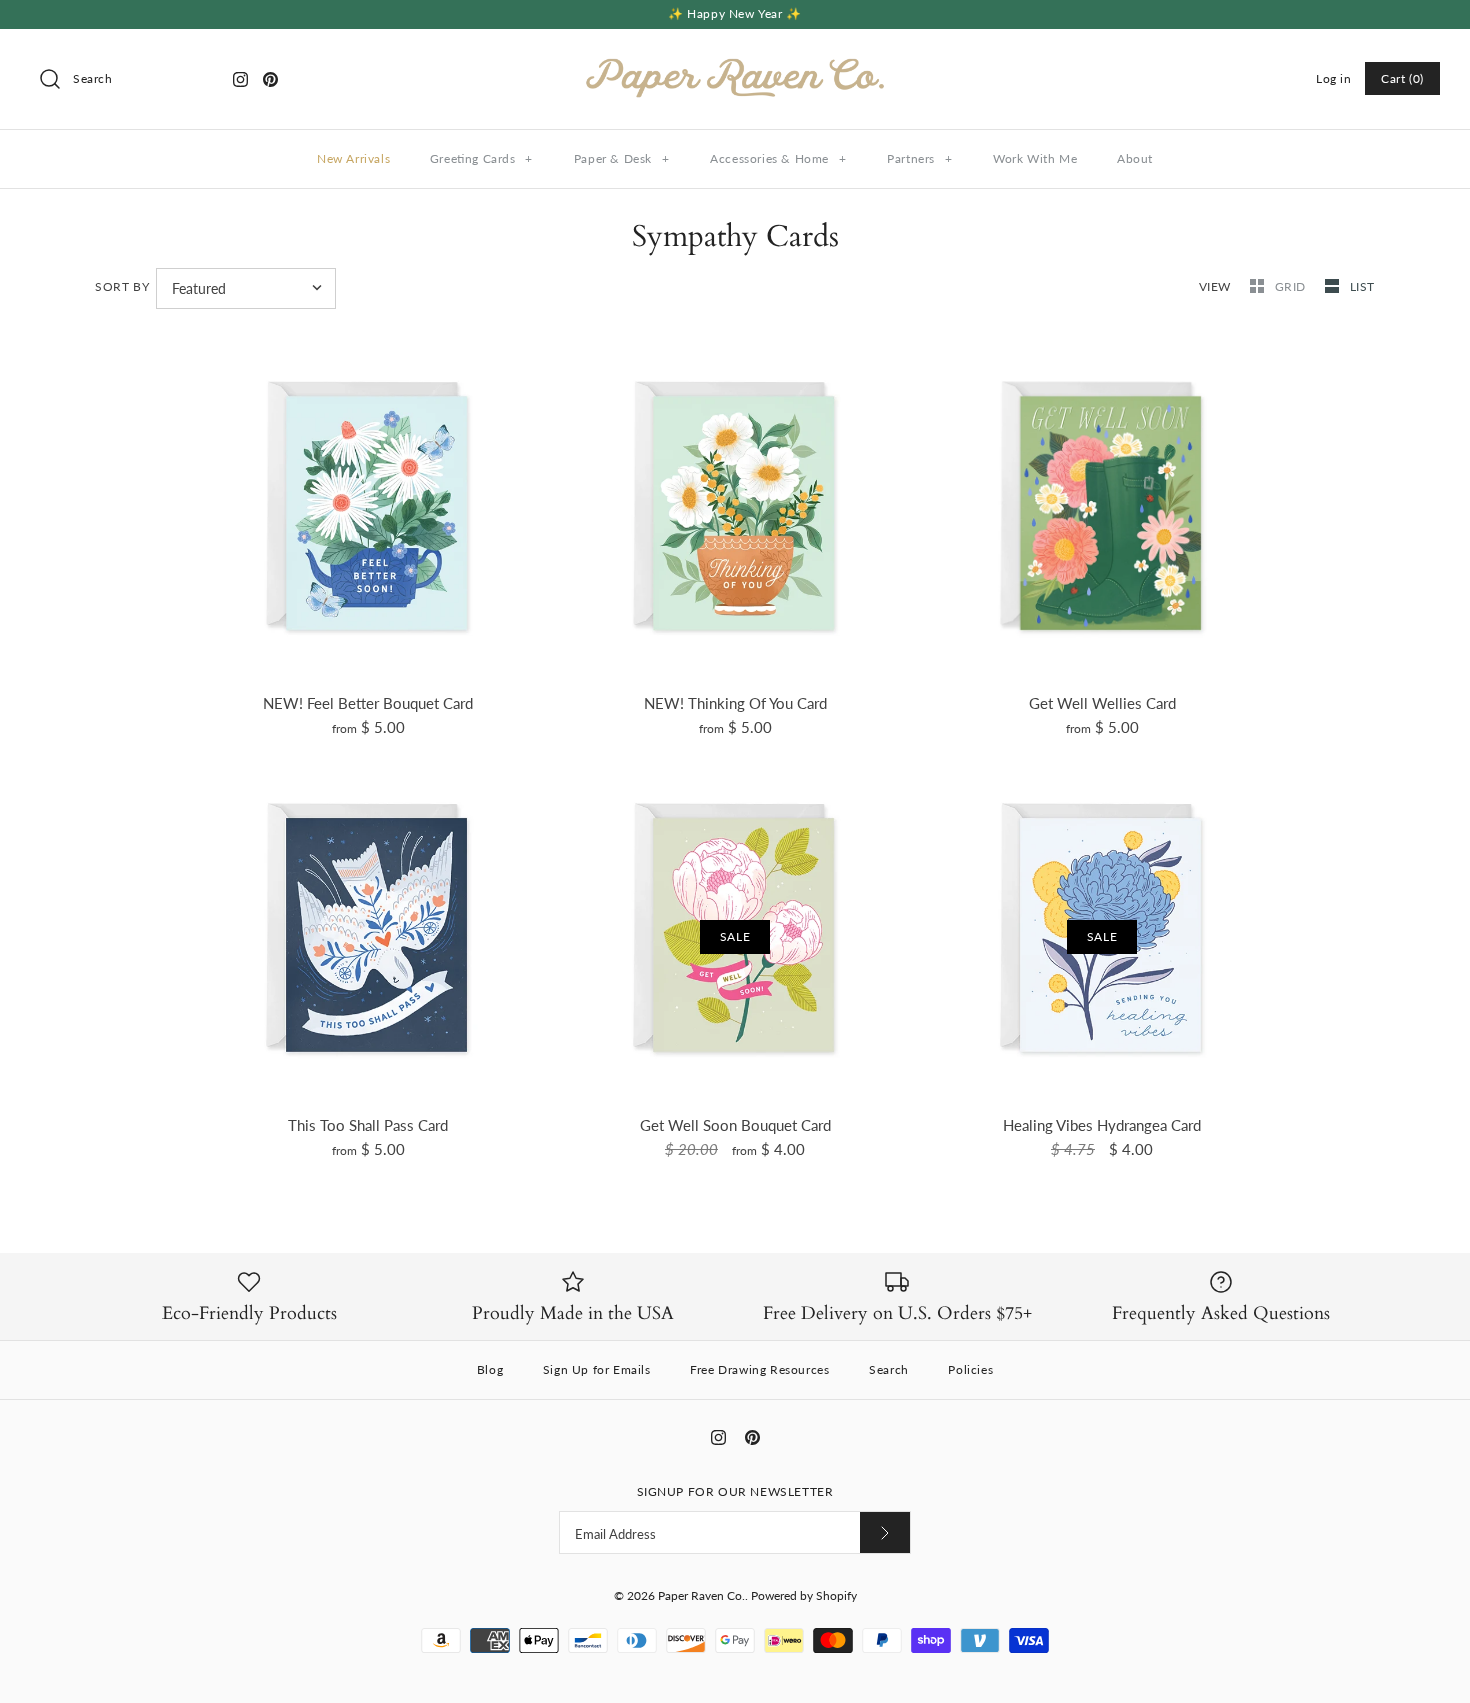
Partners (919, 158)
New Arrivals (353, 158)
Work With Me (1035, 158)
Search (889, 1369)
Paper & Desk (622, 158)
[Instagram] (240, 79)
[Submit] (885, 1532)
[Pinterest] (270, 79)
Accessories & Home (778, 158)
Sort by (122, 286)
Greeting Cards (481, 158)
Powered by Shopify (804, 1595)
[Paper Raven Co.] (735, 61)
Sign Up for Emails (597, 1369)
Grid (1292, 286)
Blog (490, 1369)
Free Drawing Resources (759, 1369)
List (1362, 286)
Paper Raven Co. (701, 1595)
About (1135, 158)
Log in (1334, 78)
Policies (970, 1369)
